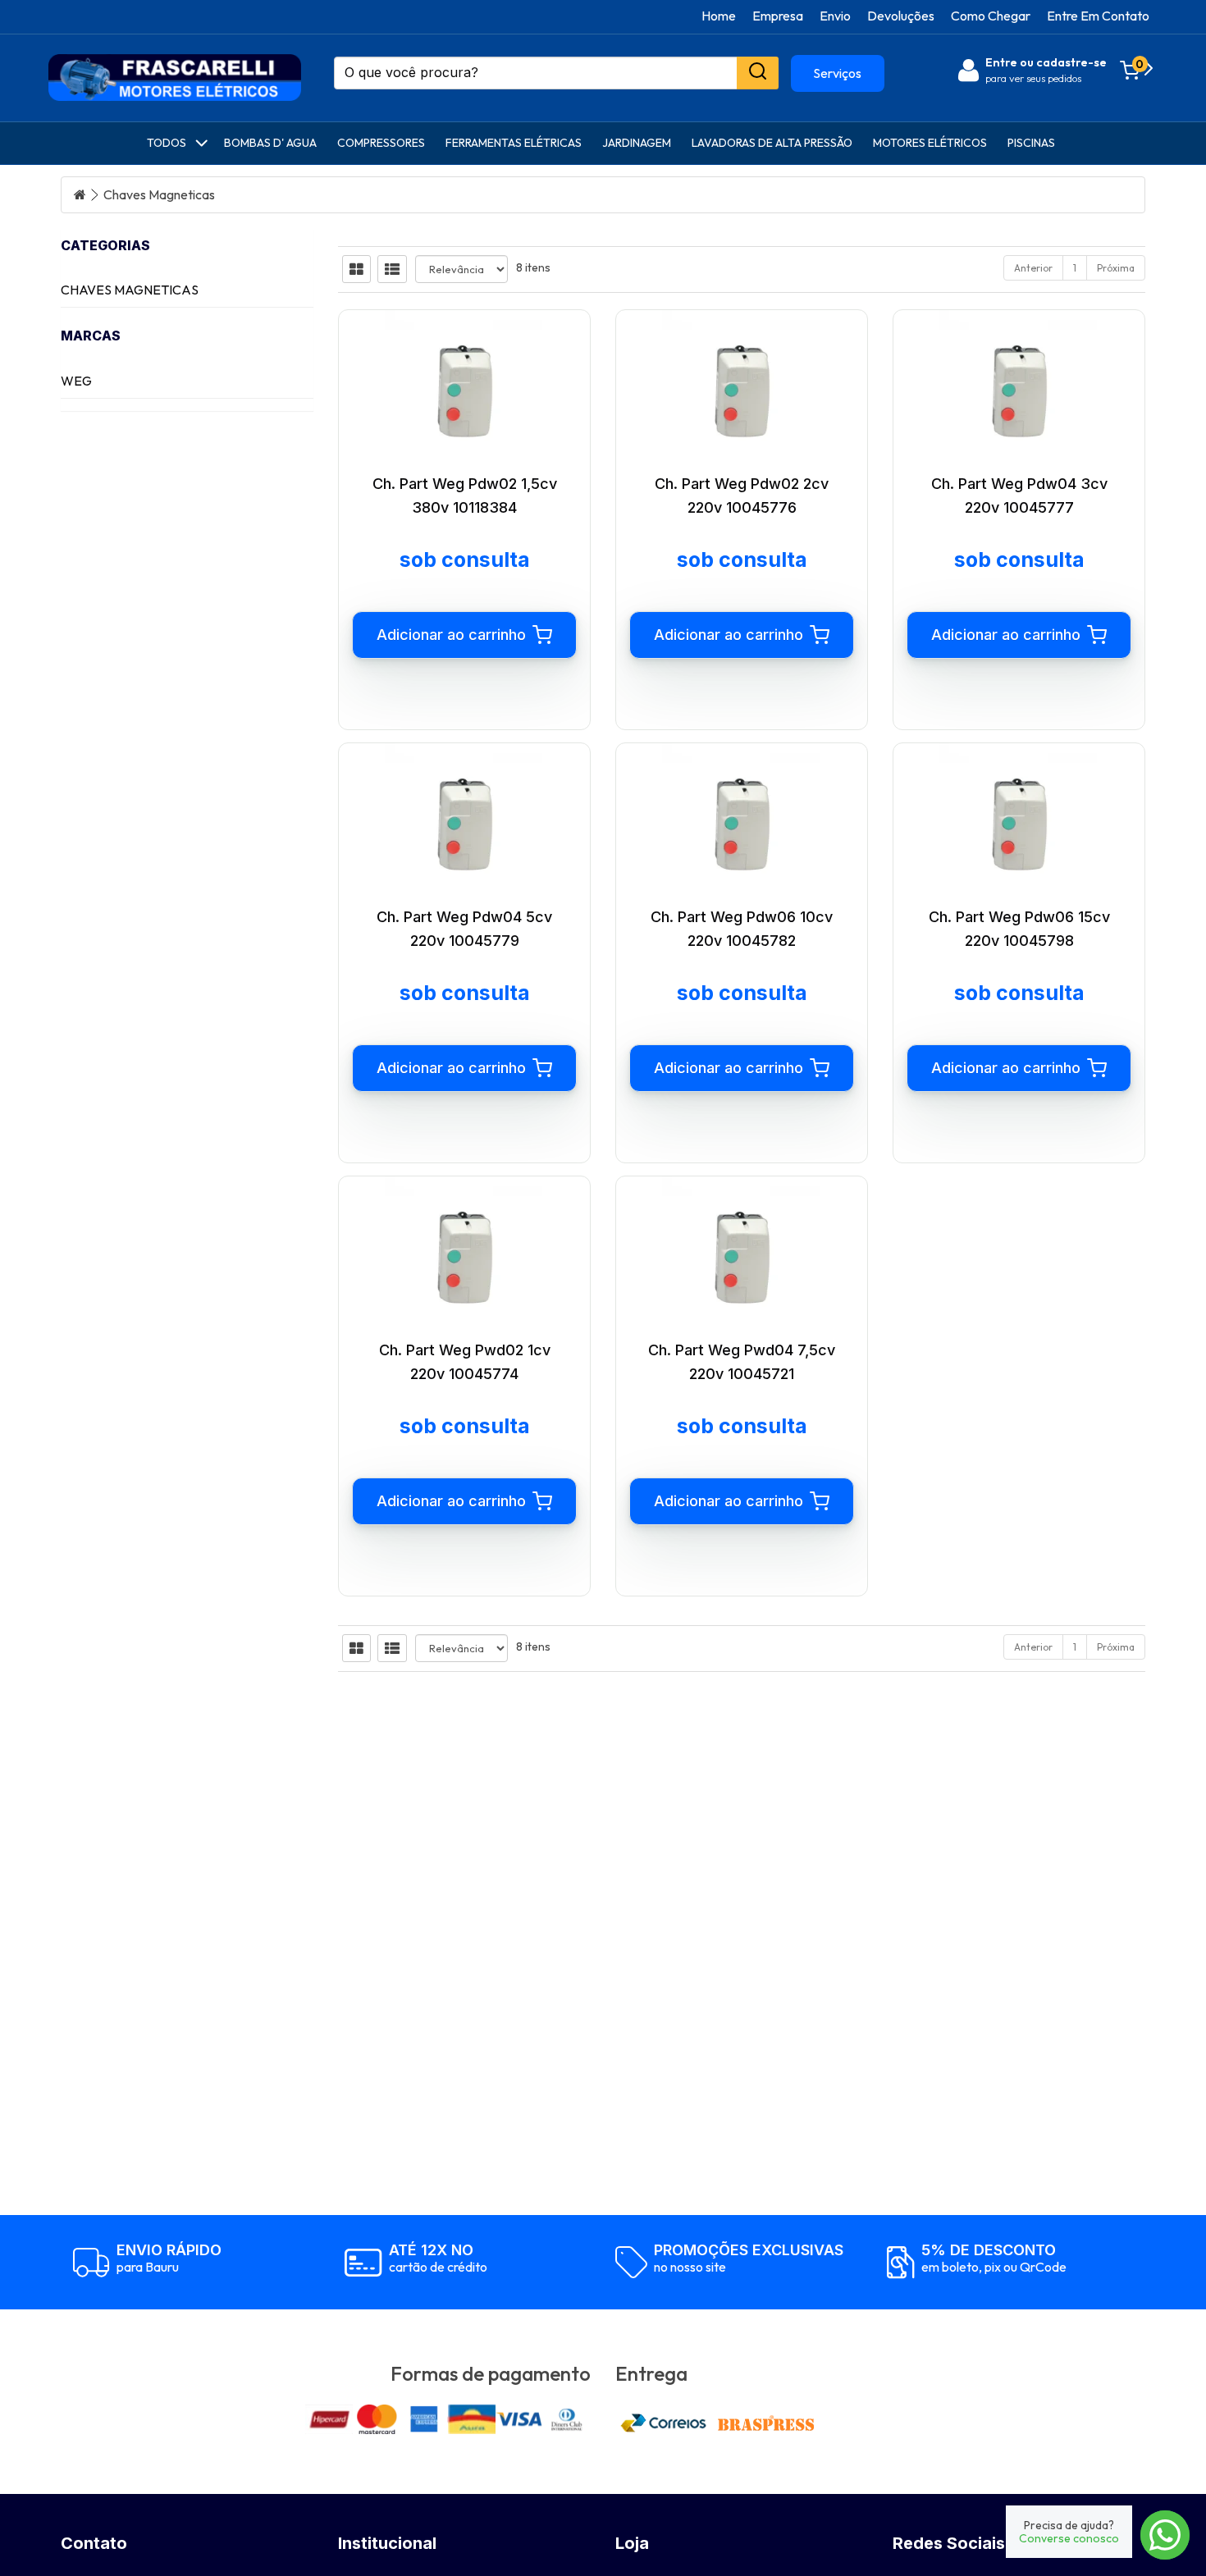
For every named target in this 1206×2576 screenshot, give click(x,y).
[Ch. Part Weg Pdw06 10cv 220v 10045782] (742, 823)
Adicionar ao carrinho (451, 635)
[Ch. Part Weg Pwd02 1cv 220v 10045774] (464, 1256)
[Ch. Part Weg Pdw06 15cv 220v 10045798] (1019, 823)
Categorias (105, 245)
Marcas (91, 336)
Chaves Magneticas (159, 195)
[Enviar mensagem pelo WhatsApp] (1165, 2535)
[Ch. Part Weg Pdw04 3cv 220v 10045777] (1019, 390)
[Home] (80, 195)
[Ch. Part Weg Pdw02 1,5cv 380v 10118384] (464, 390)
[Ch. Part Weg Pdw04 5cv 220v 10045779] (464, 823)
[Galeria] (356, 269)
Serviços (837, 73)
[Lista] (392, 269)
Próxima (1116, 268)
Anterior (1033, 268)
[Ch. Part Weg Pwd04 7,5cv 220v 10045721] (742, 1256)
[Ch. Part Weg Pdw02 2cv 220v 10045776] (742, 390)
